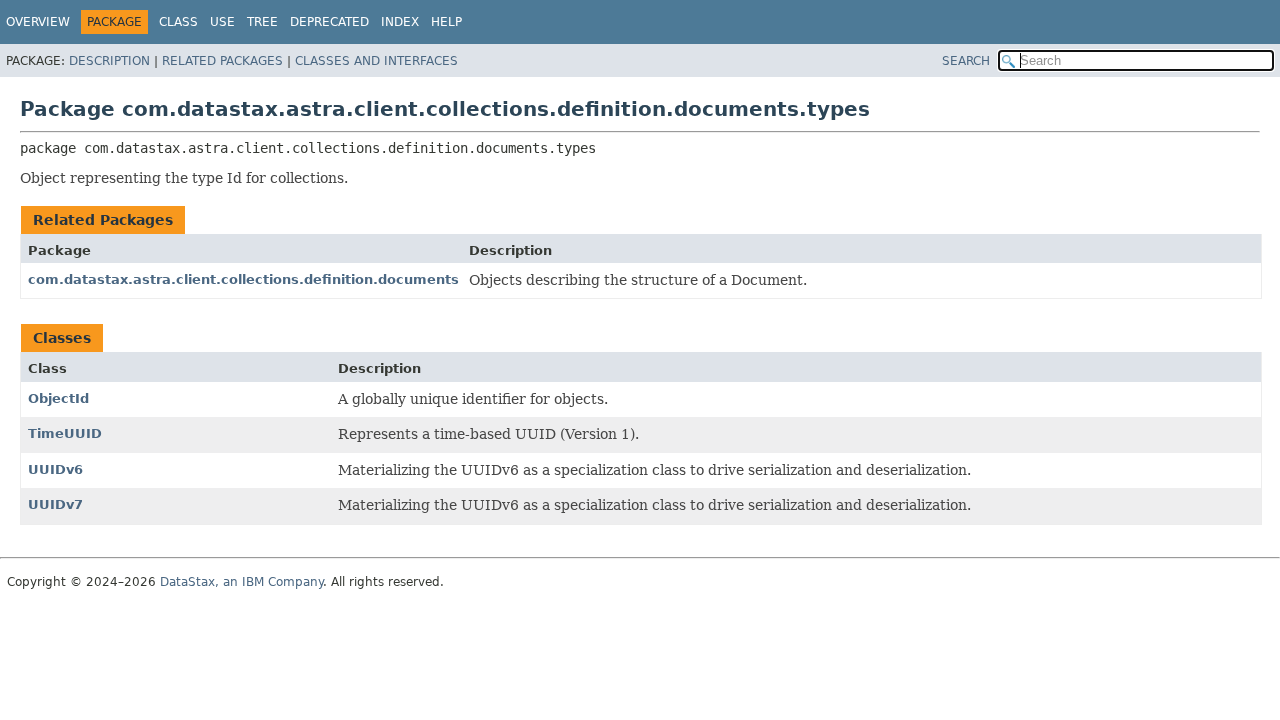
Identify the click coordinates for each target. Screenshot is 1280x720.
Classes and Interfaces (376, 61)
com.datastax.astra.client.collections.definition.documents (243, 279)
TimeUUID (65, 433)
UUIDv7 (55, 504)
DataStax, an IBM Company (241, 582)
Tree (262, 22)
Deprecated (329, 22)
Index (400, 22)
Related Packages (222, 61)
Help (446, 22)
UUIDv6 (55, 469)
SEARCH (966, 61)
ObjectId (58, 398)
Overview (38, 22)
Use (222, 22)
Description (109, 61)
